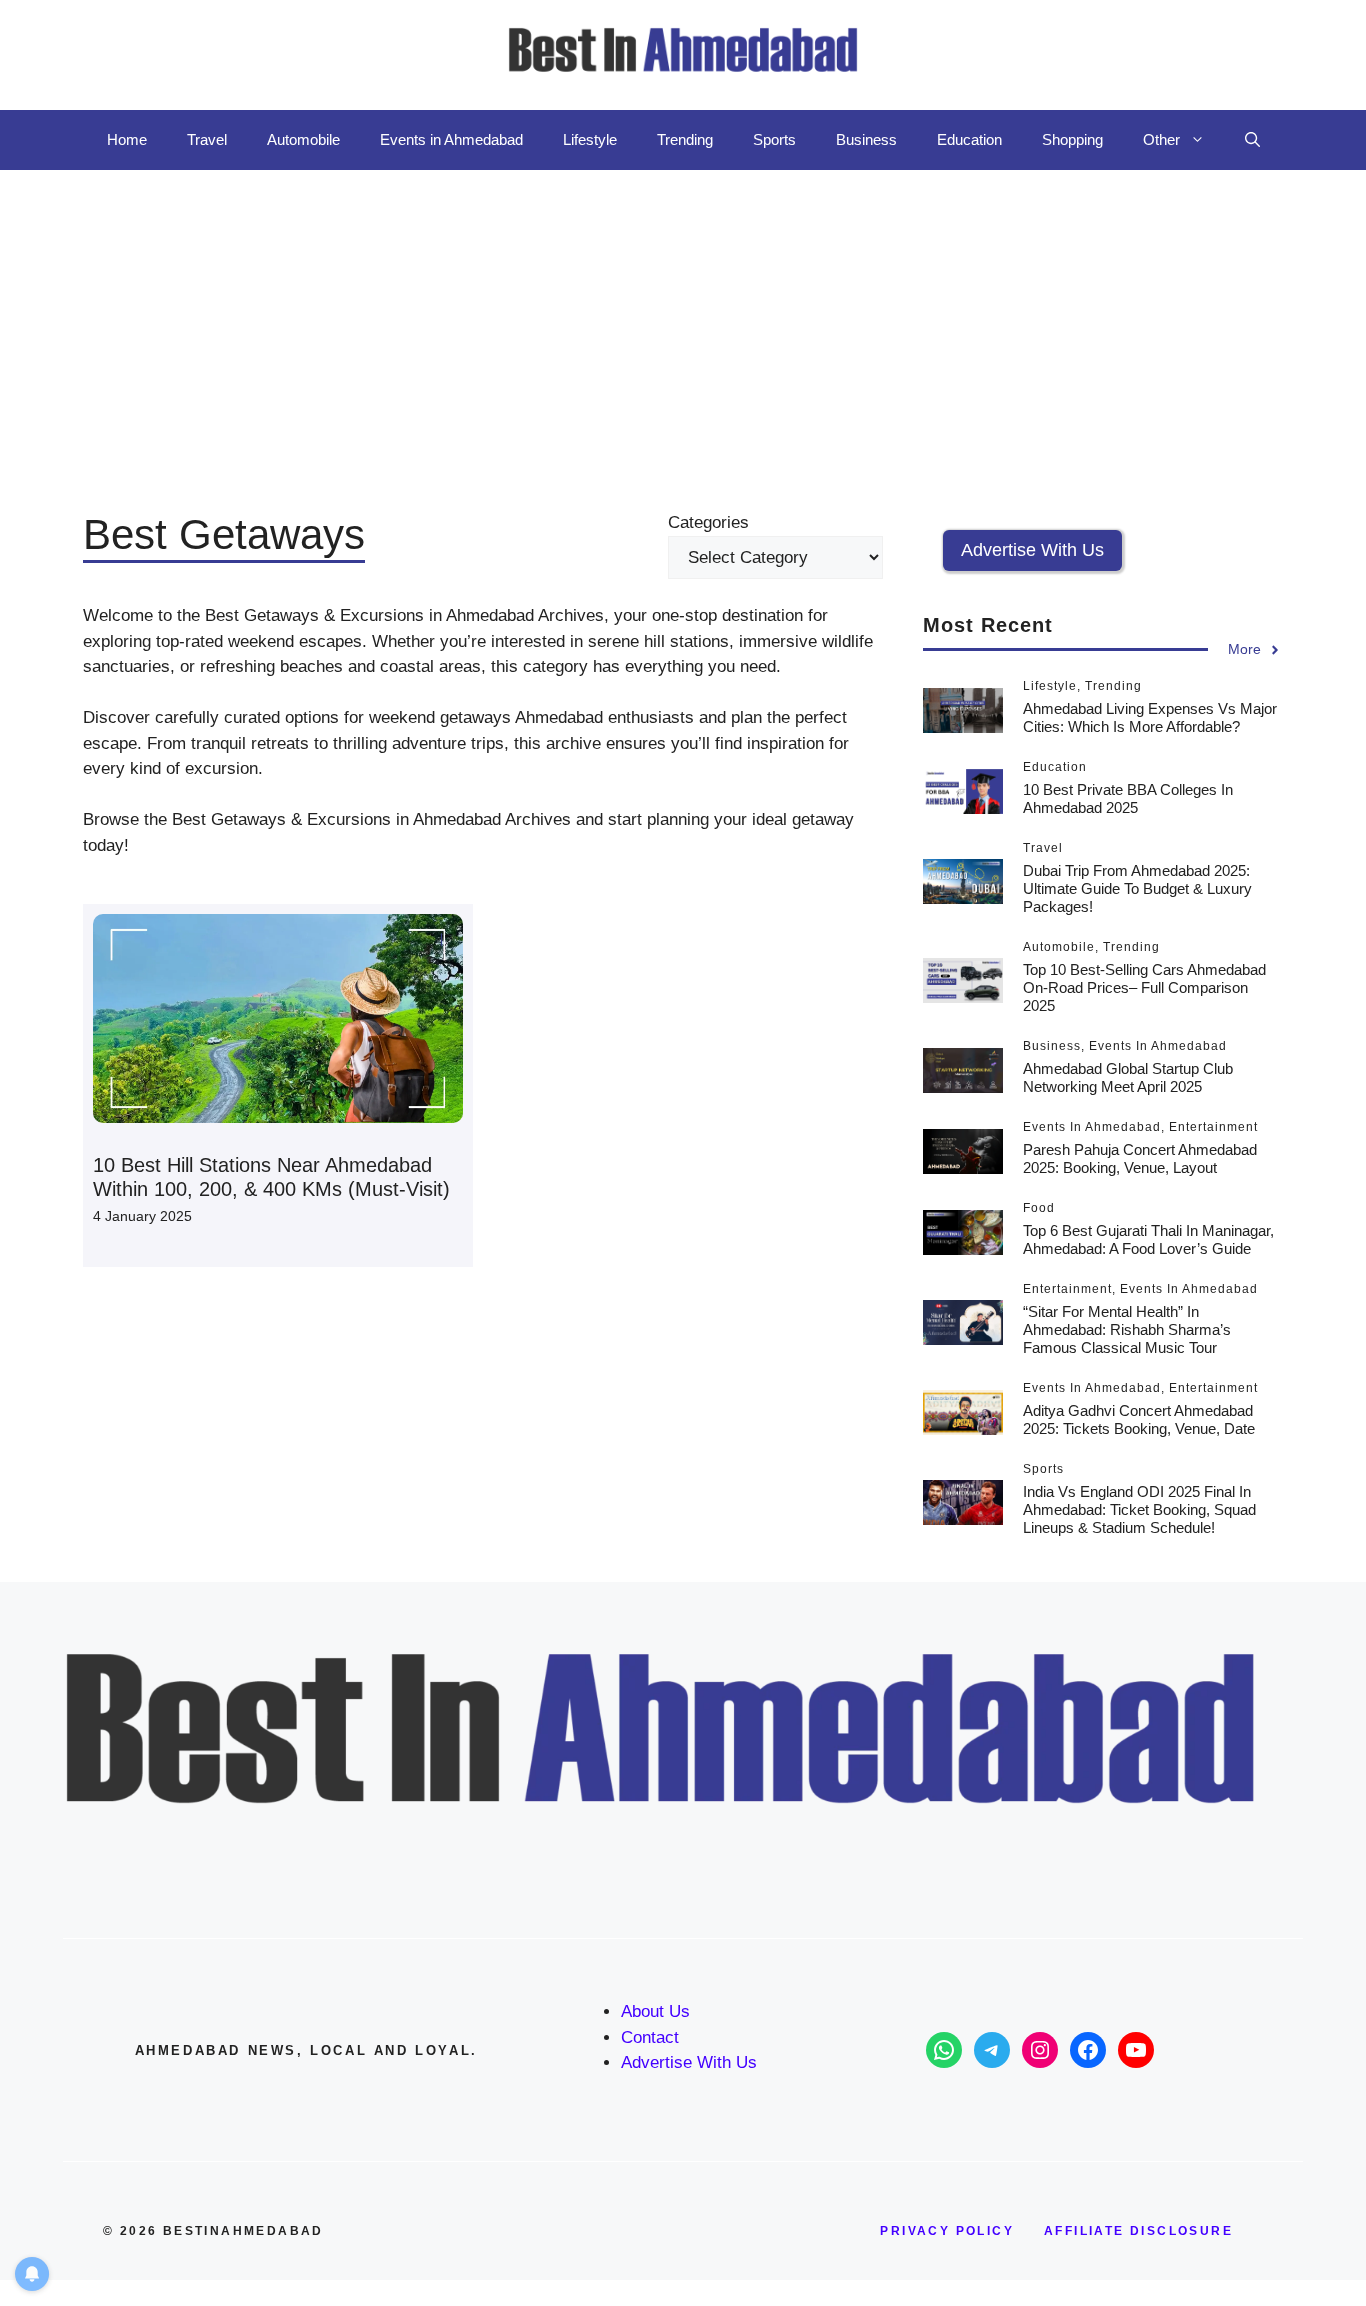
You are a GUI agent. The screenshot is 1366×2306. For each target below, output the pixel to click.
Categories (708, 522)
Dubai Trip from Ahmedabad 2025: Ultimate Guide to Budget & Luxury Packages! (1137, 888)
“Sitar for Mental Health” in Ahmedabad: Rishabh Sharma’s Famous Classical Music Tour (1127, 1329)
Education (969, 139)
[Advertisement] (683, 320)
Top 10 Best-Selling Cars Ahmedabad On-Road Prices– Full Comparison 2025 (1144, 987)
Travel (207, 139)
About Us (655, 2011)
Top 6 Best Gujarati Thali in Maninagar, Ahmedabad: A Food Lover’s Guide (1148, 1239)
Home (127, 139)
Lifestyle (590, 139)
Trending (685, 139)
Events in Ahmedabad (451, 139)
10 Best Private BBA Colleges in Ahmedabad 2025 (1128, 798)
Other (1161, 139)
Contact (650, 2037)
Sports (774, 139)
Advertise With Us (689, 2062)
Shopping (1072, 139)
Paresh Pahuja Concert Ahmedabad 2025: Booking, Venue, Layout (1140, 1158)
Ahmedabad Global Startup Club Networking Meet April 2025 (1128, 1077)
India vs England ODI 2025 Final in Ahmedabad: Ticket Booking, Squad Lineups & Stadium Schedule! (1139, 1509)
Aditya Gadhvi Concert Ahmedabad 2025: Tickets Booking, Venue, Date (1139, 1419)
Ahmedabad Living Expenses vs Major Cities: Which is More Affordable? (1150, 717)
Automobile (303, 139)
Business (866, 139)
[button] (1252, 140)
